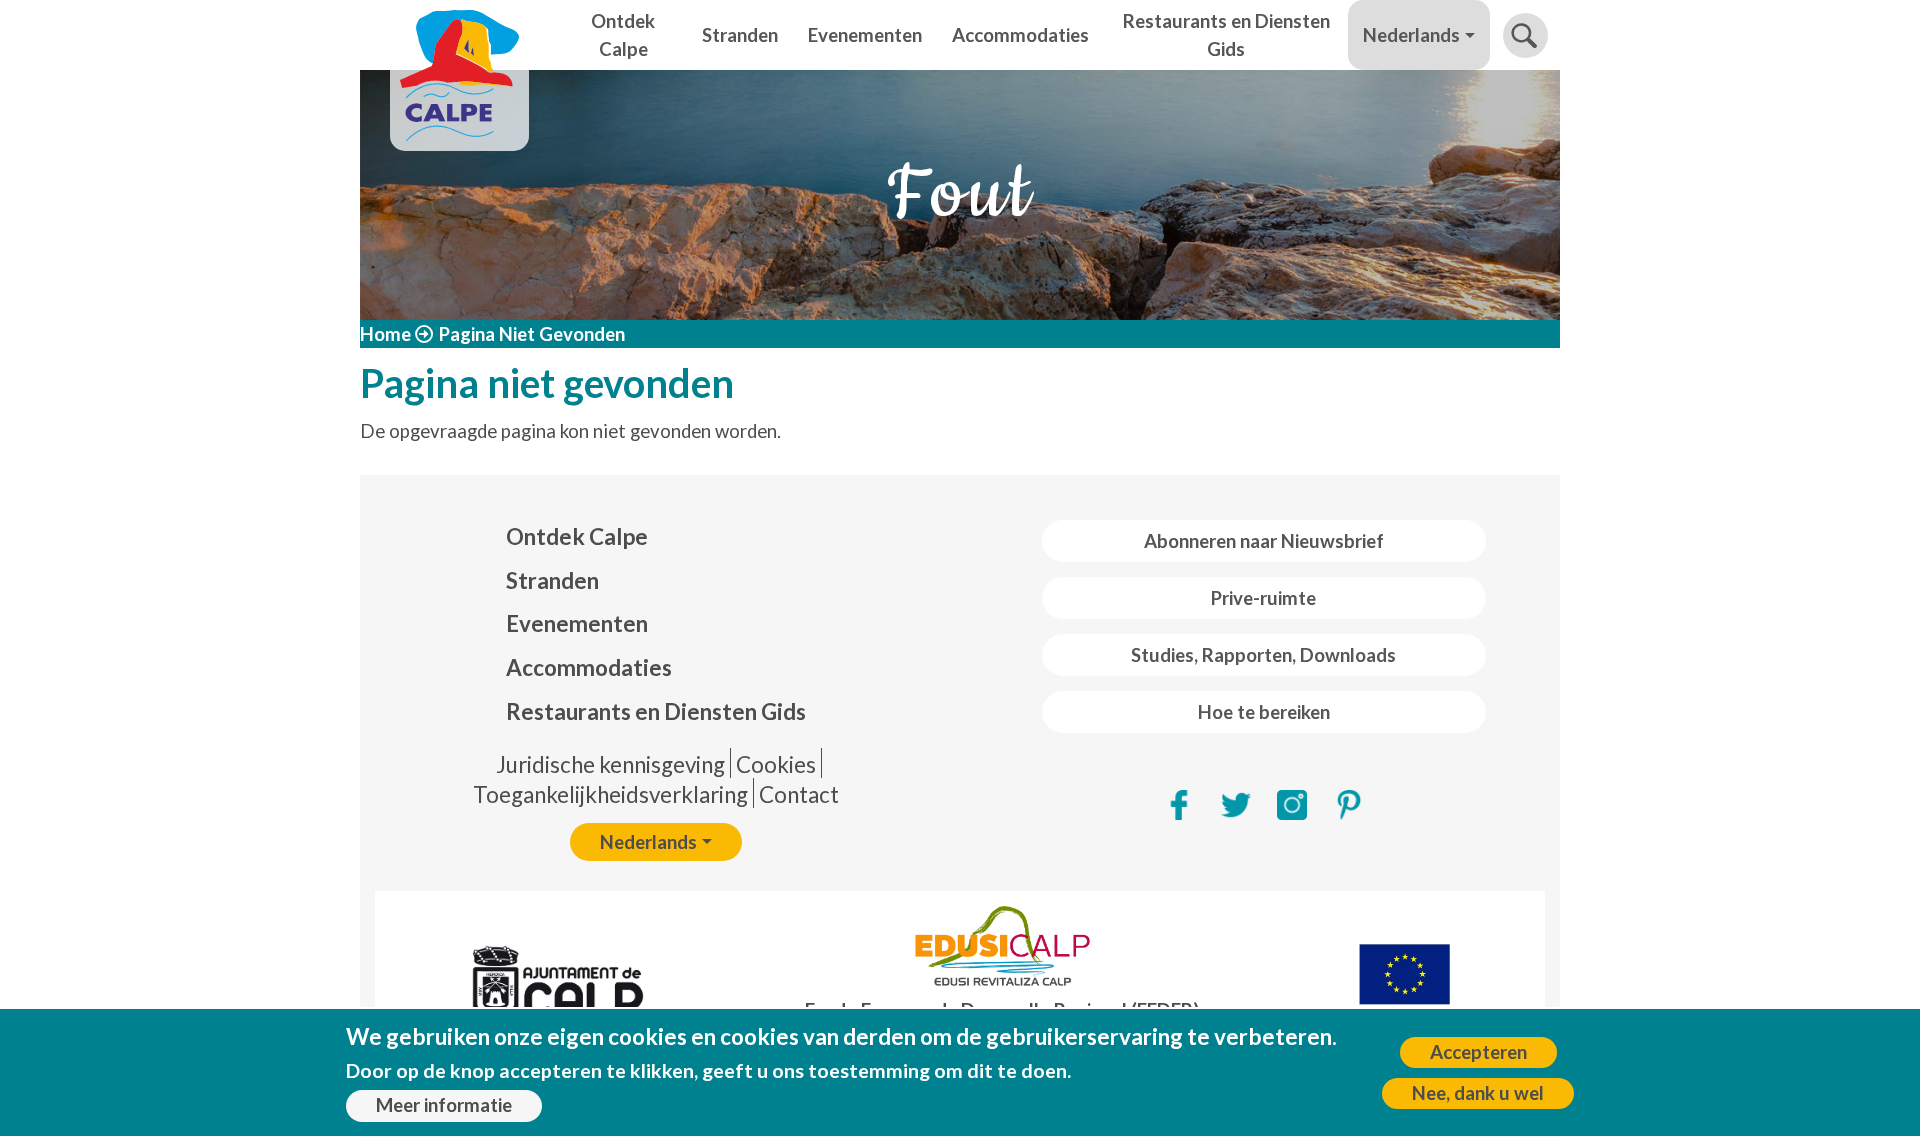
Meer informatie (444, 1106)
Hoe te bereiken (1264, 712)
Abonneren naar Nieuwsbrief (1264, 541)
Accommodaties (1020, 35)
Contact (799, 794)
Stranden (740, 35)
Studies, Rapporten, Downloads (1263, 655)
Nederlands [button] (1411, 35)
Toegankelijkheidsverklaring (610, 794)
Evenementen (865, 35)
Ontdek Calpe (623, 35)
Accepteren (1478, 1052)
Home (385, 334)
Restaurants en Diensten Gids (1226, 35)
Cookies (776, 764)
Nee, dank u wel (1478, 1093)
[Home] (459, 35)
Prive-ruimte (1263, 598)
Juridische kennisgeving (610, 764)
